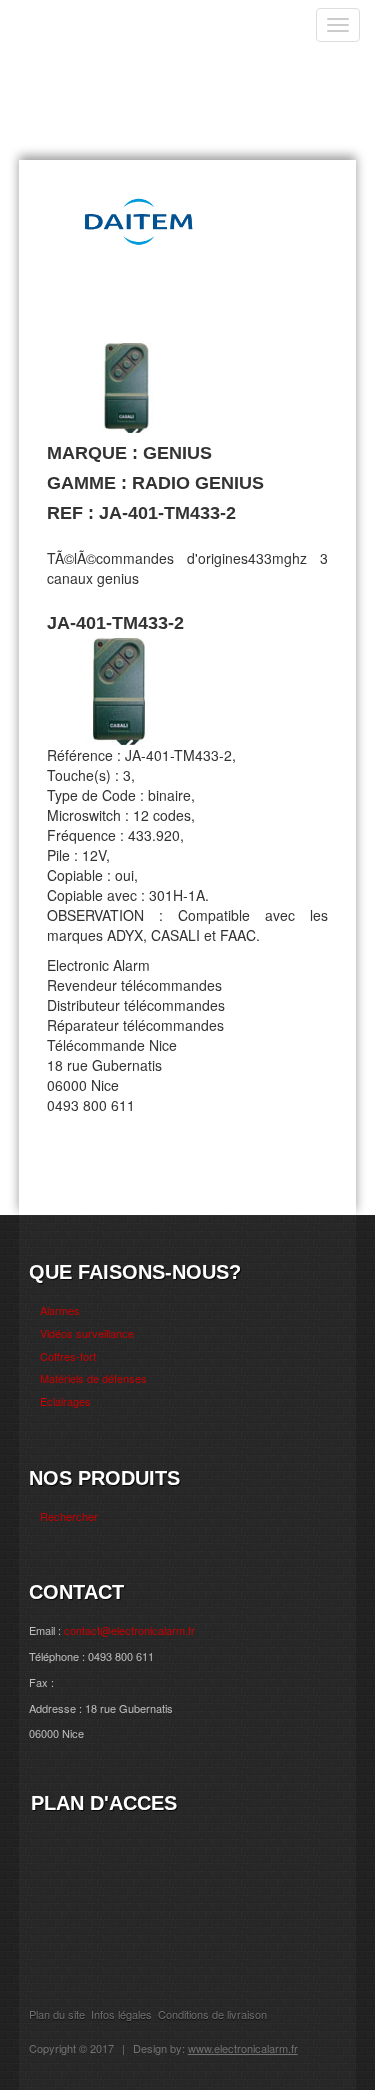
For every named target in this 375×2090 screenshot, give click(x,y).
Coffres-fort (68, 1356)
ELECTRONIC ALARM (126, 37)
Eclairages (65, 1401)
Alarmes (60, 1310)
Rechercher (69, 1516)
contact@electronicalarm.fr (129, 1630)
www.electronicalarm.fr (243, 2048)
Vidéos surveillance (87, 1333)
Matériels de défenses (93, 1378)
